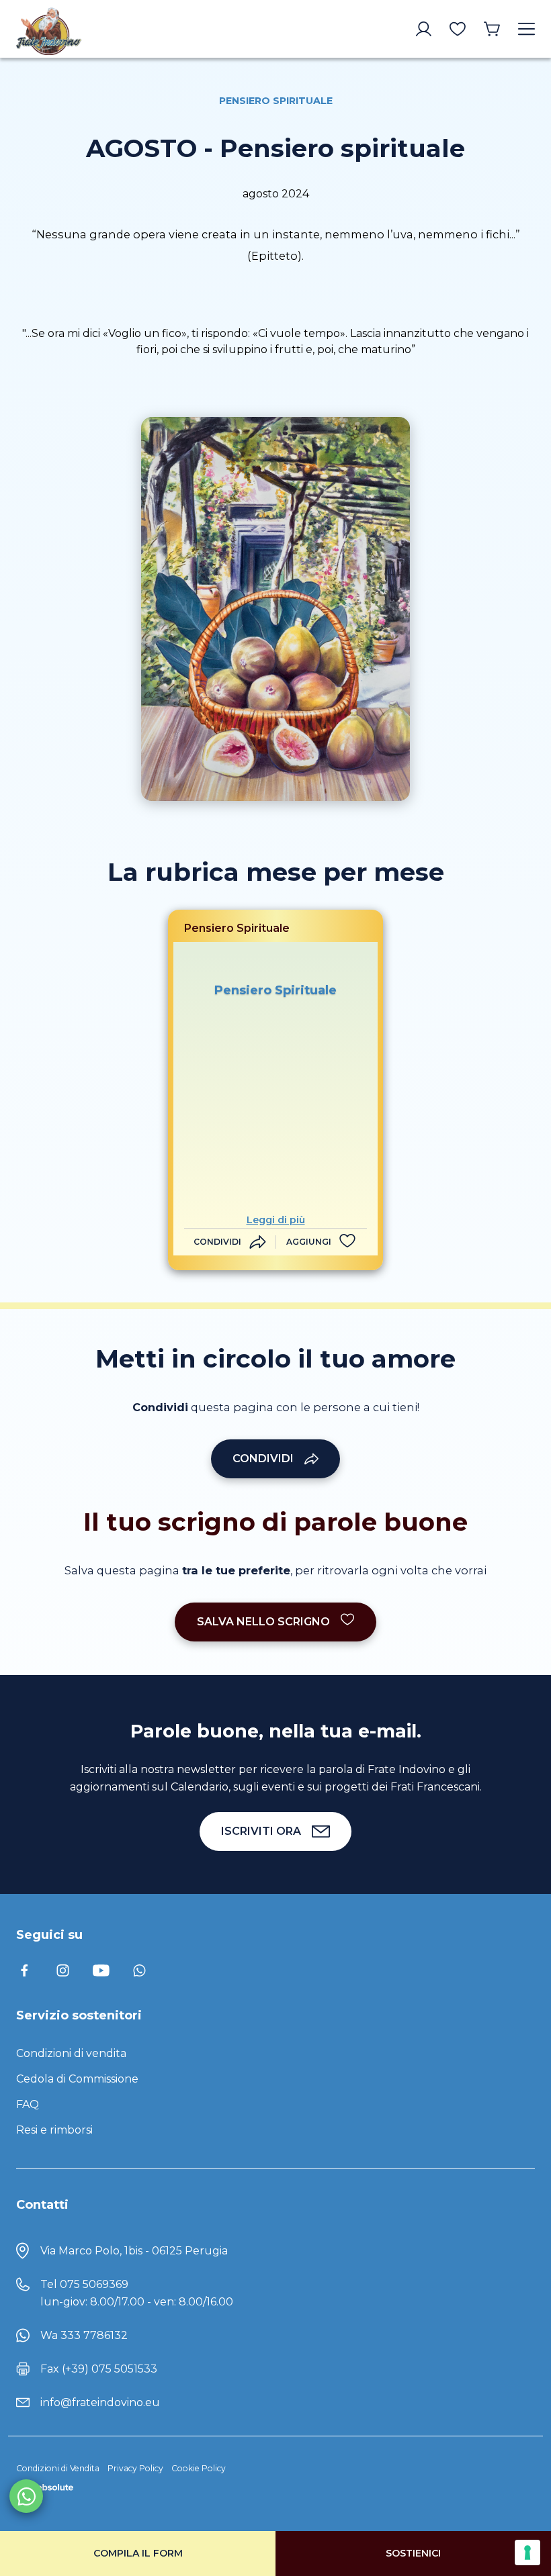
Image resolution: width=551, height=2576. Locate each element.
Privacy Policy (135, 2468)
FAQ (28, 2104)
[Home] (77, 29)
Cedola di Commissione (77, 2079)
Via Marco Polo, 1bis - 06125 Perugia (134, 2251)
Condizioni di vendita (71, 2053)
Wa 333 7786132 (84, 2335)
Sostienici (413, 2553)
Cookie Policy (199, 2468)
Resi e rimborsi (54, 2130)
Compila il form (138, 2553)
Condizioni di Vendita (58, 2468)
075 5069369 (94, 2284)
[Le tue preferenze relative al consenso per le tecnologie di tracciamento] (527, 2553)
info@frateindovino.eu (100, 2402)
